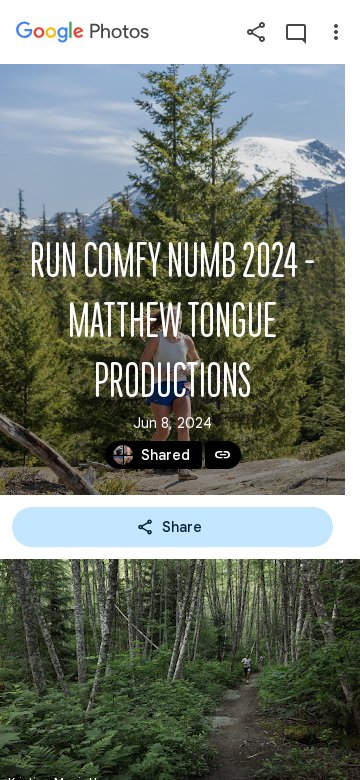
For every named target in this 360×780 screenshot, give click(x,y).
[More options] (336, 32)
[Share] (256, 32)
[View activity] (296, 32)
